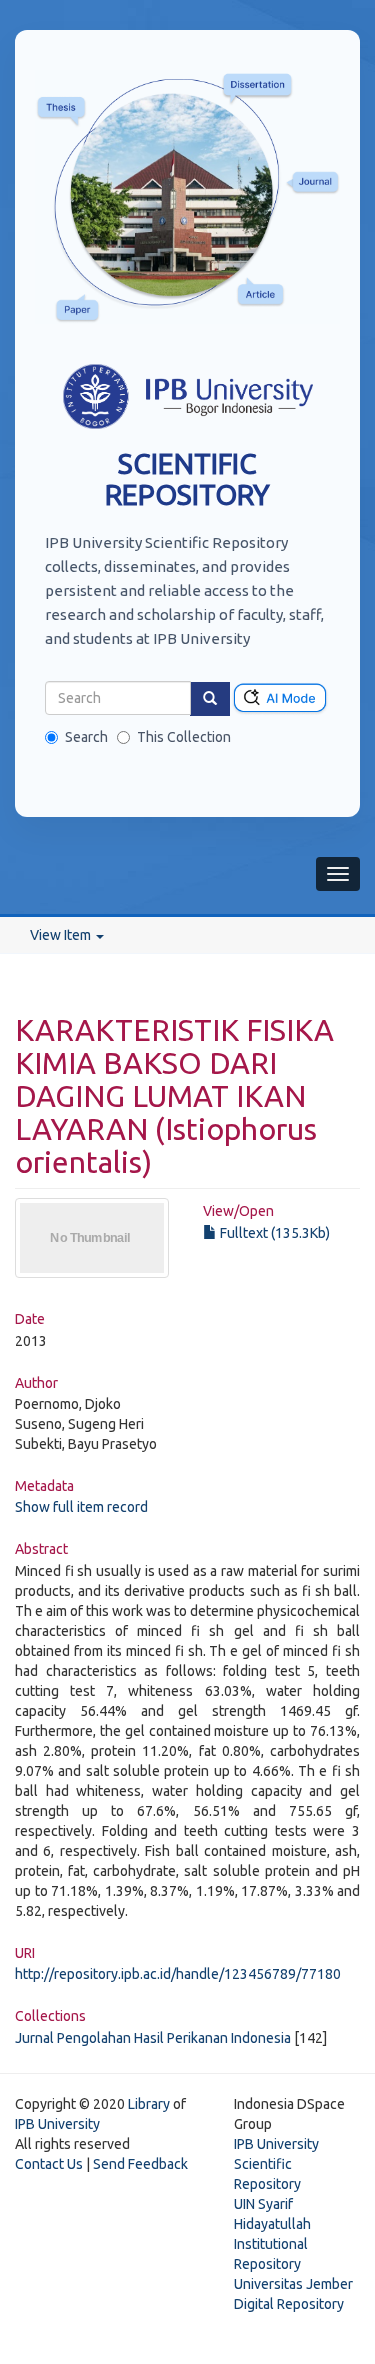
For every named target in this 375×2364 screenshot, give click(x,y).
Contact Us (49, 2164)
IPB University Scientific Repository (276, 2164)
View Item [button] (62, 935)
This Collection (184, 737)
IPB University (57, 2124)
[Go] (210, 699)
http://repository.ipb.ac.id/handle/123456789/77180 (178, 1974)
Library (149, 2104)
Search (86, 737)
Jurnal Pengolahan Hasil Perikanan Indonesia (153, 2038)
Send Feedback (140, 2164)
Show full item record (81, 1507)
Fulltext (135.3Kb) (273, 1233)
